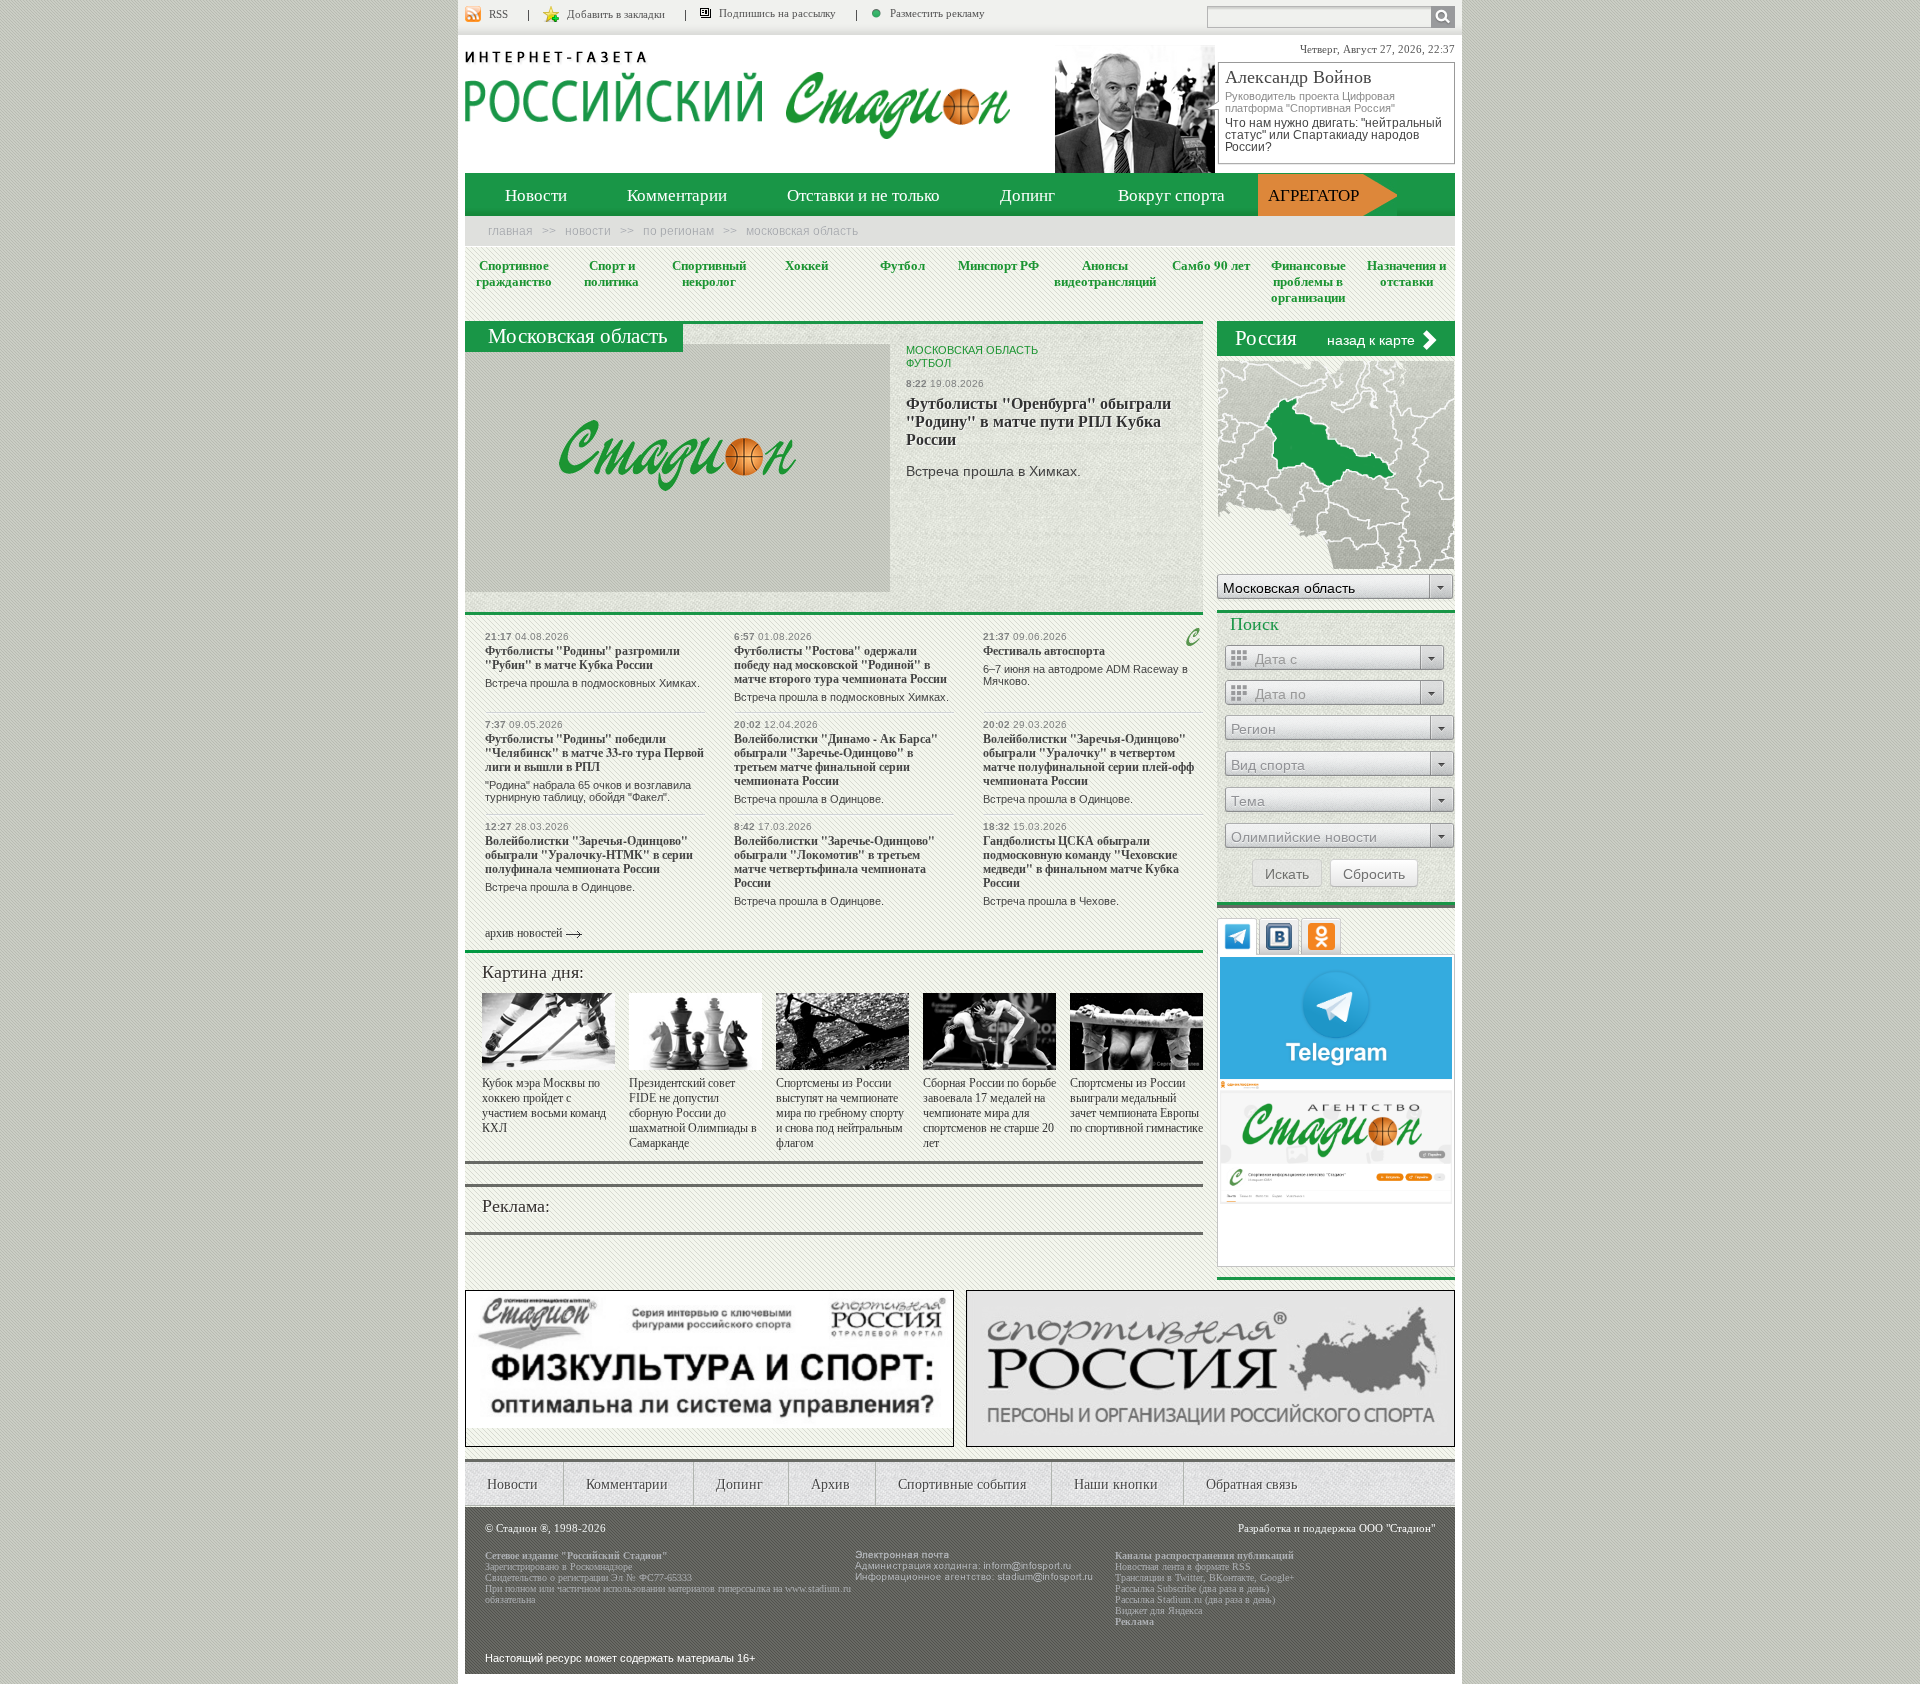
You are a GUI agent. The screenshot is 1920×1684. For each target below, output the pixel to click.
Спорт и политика (611, 273)
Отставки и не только (863, 194)
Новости (536, 194)
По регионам (678, 231)
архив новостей (523, 933)
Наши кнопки (1116, 1483)
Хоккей (806, 265)
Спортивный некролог (709, 273)
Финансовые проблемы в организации (1308, 281)
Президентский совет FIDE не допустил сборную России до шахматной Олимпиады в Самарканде (693, 1113)
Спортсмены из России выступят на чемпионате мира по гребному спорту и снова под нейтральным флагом (840, 1113)
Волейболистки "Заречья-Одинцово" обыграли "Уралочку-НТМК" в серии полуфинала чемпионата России (589, 854)
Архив (830, 1483)
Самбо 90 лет (1211, 265)
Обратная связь (1251, 1483)
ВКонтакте (1231, 1577)
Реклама (1134, 1621)
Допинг (1027, 194)
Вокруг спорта (1171, 194)
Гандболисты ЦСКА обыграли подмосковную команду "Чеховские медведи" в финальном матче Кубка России (1081, 861)
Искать (1287, 873)
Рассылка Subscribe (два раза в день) (1192, 1588)
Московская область (972, 350)
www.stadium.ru (818, 1588)
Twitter (1189, 1577)
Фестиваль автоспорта (1044, 650)
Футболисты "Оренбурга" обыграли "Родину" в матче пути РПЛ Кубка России (1038, 420)
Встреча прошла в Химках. (993, 471)
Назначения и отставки (1406, 273)
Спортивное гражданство (514, 273)
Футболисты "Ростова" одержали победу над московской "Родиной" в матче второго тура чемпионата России (840, 664)
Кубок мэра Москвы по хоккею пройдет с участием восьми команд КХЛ (544, 1105)
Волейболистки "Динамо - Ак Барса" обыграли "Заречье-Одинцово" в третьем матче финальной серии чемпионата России (836, 759)
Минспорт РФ (998, 265)
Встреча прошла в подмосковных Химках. (592, 683)
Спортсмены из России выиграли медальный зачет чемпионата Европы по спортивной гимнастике (1136, 1105)
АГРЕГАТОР (1313, 194)
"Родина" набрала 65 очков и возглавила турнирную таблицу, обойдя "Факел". (588, 791)
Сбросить (1374, 873)
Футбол (902, 265)
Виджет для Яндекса (1158, 1610)
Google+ (1277, 1577)
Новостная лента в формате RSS (1183, 1566)
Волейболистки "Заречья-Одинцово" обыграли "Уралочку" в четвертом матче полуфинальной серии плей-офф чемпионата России (1088, 759)
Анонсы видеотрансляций (1105, 273)
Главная (510, 231)
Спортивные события (962, 1483)
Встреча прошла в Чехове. (1051, 901)
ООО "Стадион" (1397, 1528)
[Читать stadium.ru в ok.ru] (1336, 1140)
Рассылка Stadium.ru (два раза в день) (1195, 1599)
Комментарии (677, 194)
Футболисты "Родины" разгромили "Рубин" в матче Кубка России (582, 657)
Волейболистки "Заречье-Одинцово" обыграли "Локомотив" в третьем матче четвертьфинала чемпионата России (834, 861)
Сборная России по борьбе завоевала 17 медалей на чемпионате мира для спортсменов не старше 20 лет (989, 1113)
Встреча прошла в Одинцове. (809, 799)
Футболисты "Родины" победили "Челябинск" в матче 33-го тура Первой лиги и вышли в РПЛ (594, 752)
